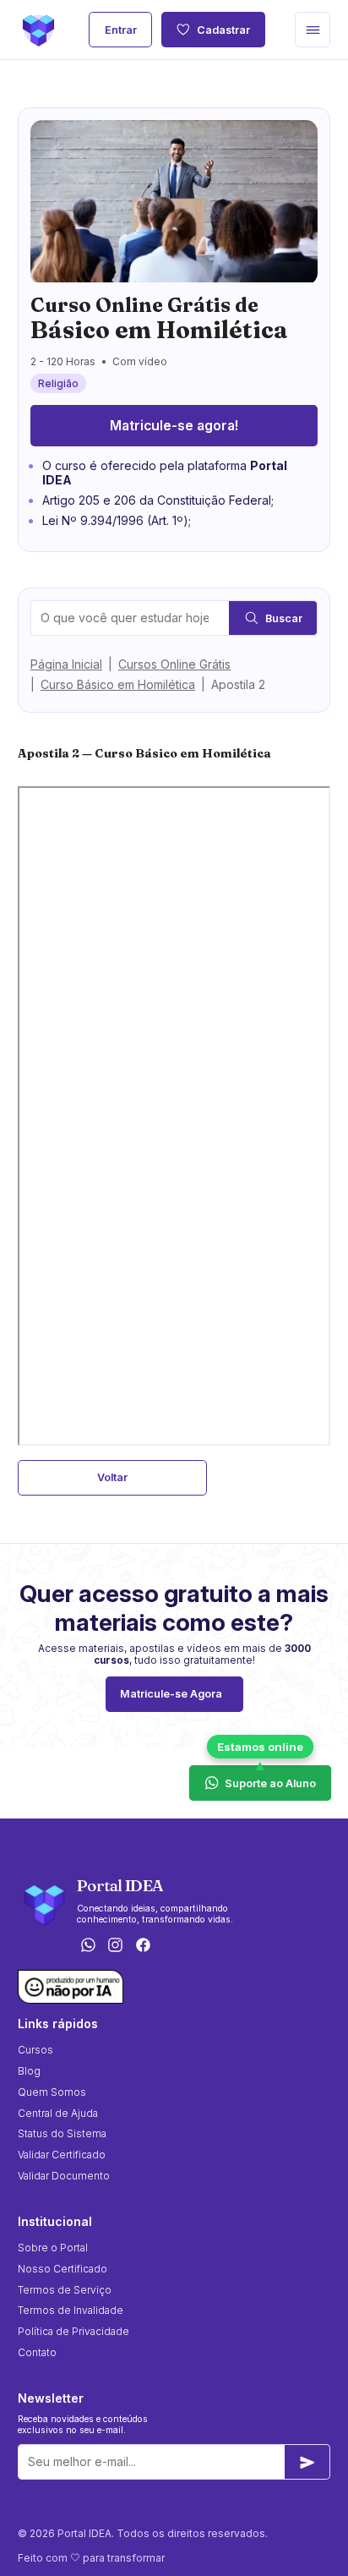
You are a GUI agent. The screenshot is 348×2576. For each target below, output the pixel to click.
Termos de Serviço (65, 2290)
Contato (37, 2352)
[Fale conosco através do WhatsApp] (88, 1946)
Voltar (112, 1477)
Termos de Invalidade (71, 2310)
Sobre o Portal (53, 2248)
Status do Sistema (62, 2133)
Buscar (284, 618)
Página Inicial (66, 664)
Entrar (121, 30)
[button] (313, 30)
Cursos (35, 2050)
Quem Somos (52, 2092)
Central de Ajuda (58, 2113)
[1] (307, 2462)
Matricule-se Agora (171, 1694)
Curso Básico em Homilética (118, 684)
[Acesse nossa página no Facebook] (144, 1946)
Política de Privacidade (73, 2331)
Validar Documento (64, 2176)
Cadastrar (223, 30)
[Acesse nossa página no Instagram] (116, 1946)
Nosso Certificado (63, 2269)
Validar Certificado (62, 2155)
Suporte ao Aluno (271, 1782)
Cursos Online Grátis (174, 664)
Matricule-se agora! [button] (174, 426)
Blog (29, 2071)
